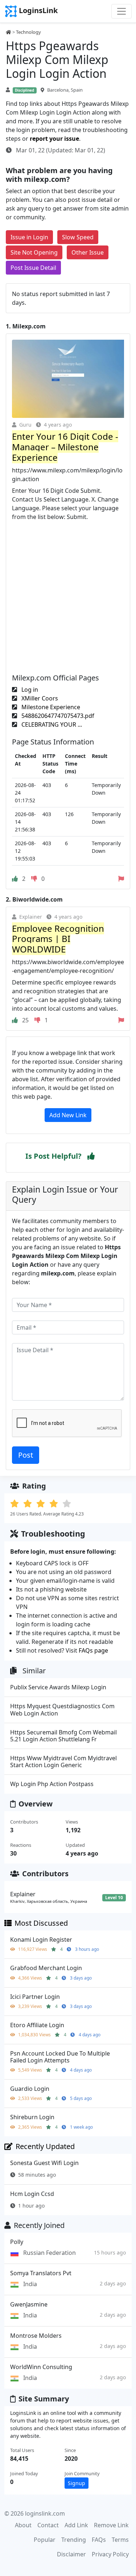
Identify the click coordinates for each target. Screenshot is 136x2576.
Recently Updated (45, 2146)
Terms (120, 2540)
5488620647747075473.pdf (57, 716)
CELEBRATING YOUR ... (51, 724)
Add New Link (68, 1115)
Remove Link (111, 2525)
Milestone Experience (50, 707)
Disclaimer (71, 2554)
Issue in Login (29, 237)
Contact (48, 2525)
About (23, 2525)
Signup (77, 2483)
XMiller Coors (39, 698)
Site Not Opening (34, 252)
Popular (45, 2540)
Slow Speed (78, 237)
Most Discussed (41, 1923)
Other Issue (88, 252)
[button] (91, 1156)
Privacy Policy (110, 2554)
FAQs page (93, 1650)
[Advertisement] (68, 593)
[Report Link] (121, 879)
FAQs (99, 2540)
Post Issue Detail (33, 268)
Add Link (76, 2525)
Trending (74, 2540)
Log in (29, 690)
